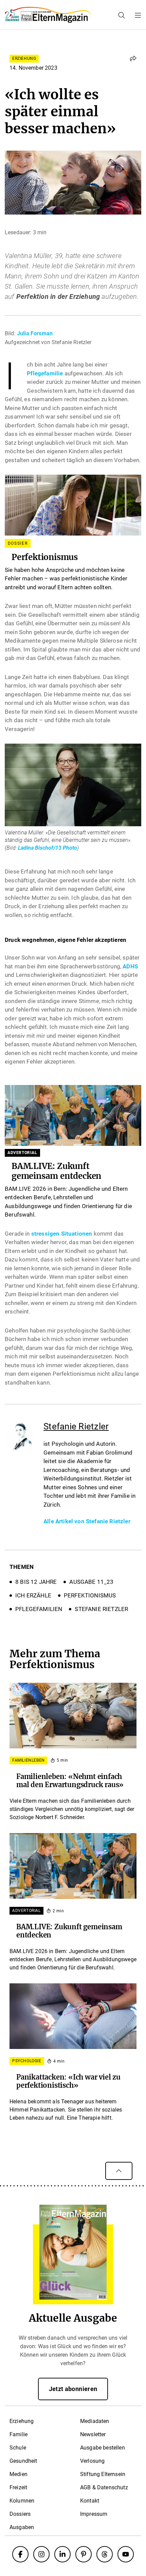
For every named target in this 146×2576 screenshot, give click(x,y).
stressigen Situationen (62, 1234)
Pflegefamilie (45, 373)
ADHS (130, 966)
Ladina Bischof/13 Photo (48, 848)
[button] (133, 58)
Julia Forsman (35, 333)
